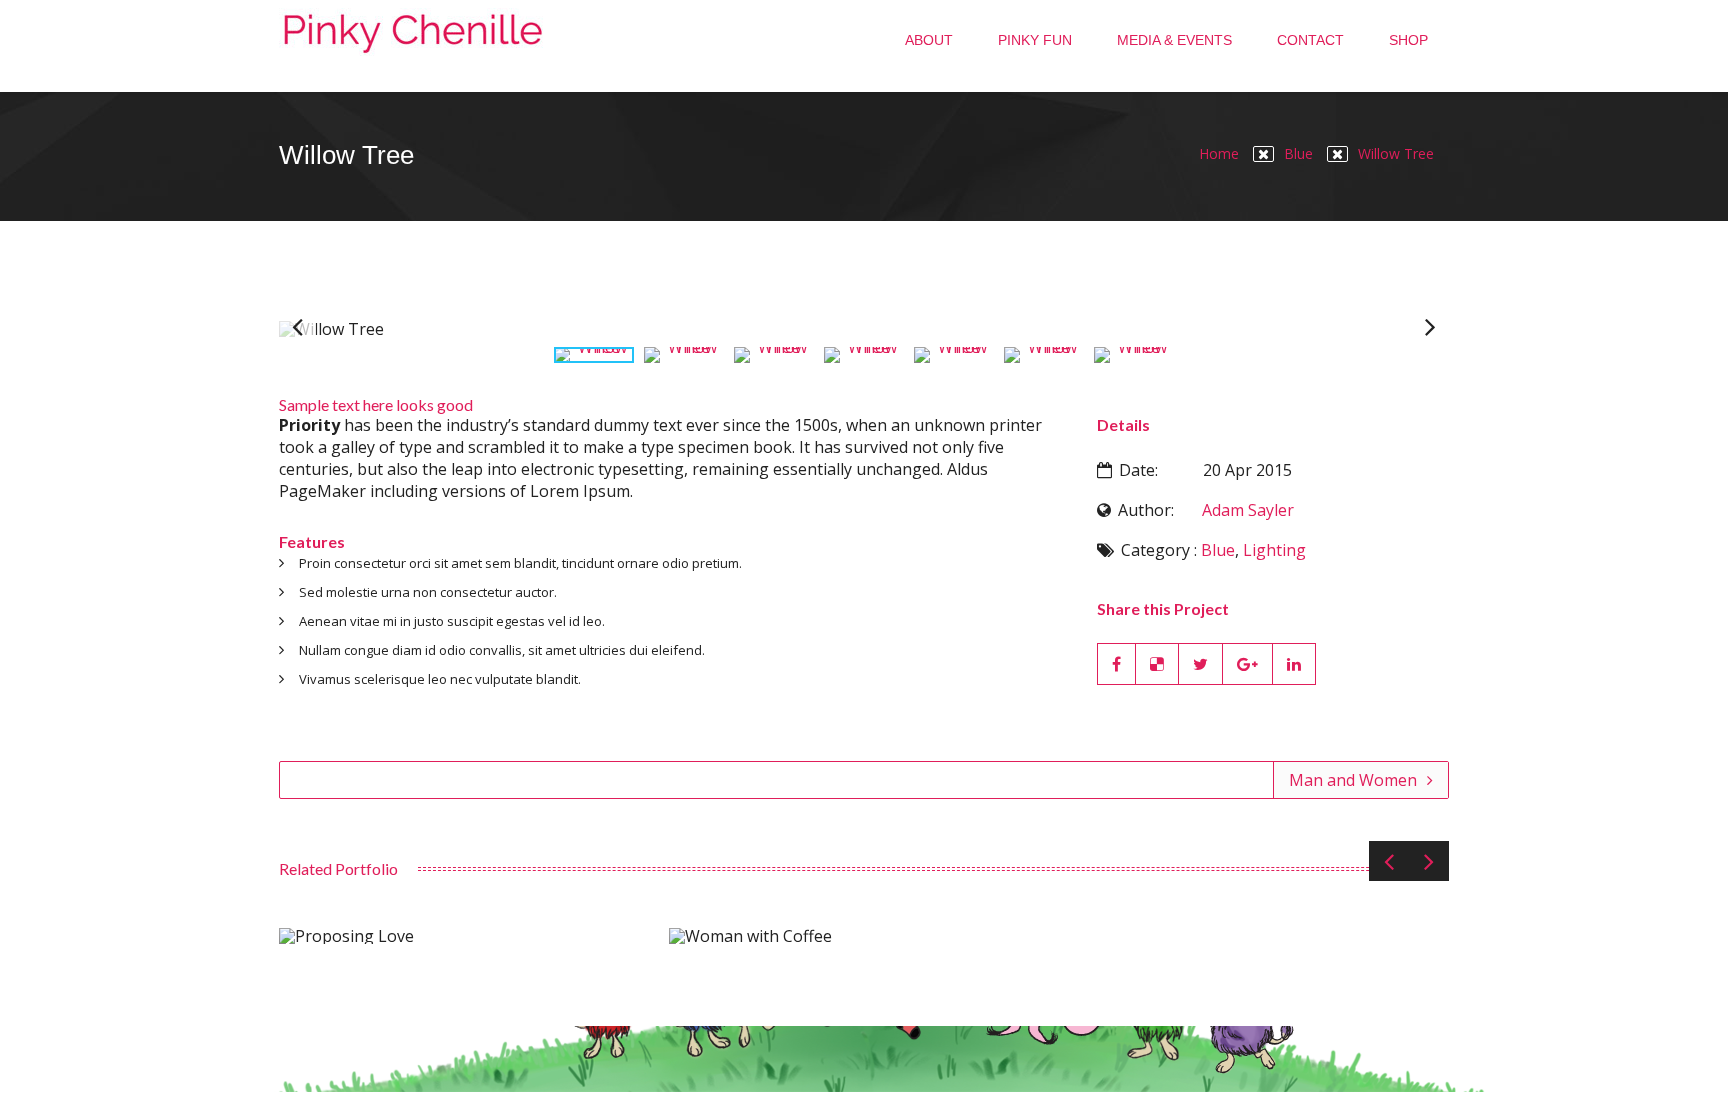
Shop (1408, 40)
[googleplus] (1248, 664)
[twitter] (1201, 664)
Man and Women (1353, 780)
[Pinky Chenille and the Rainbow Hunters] (413, 46)
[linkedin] (1294, 664)
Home (1219, 153)
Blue (1298, 153)
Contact (1310, 40)
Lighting (1274, 550)
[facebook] (1116, 664)
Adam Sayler (1248, 510)
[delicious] (1157, 664)
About (929, 40)
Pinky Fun (1035, 40)
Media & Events (1174, 40)
